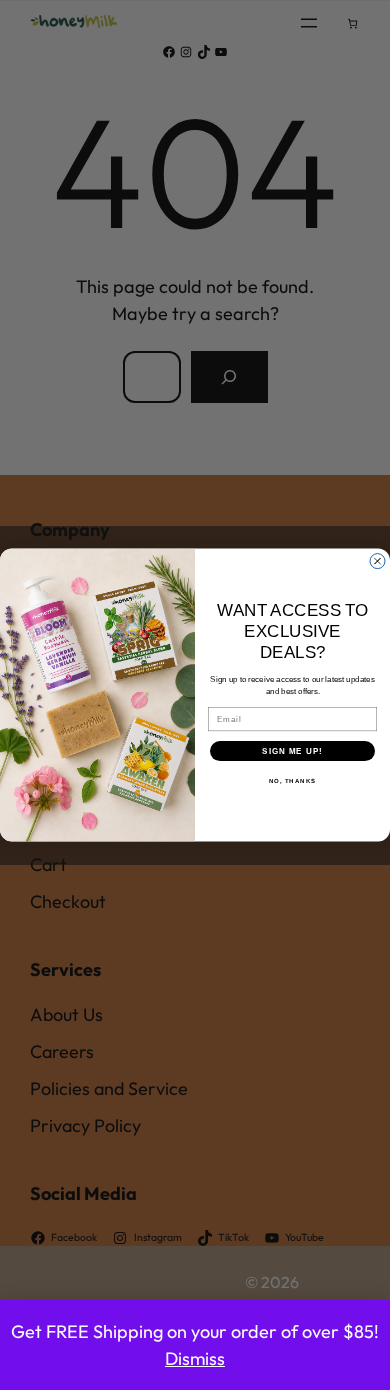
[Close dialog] (377, 560)
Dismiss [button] (195, 1358)
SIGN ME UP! (292, 750)
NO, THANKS (293, 780)
